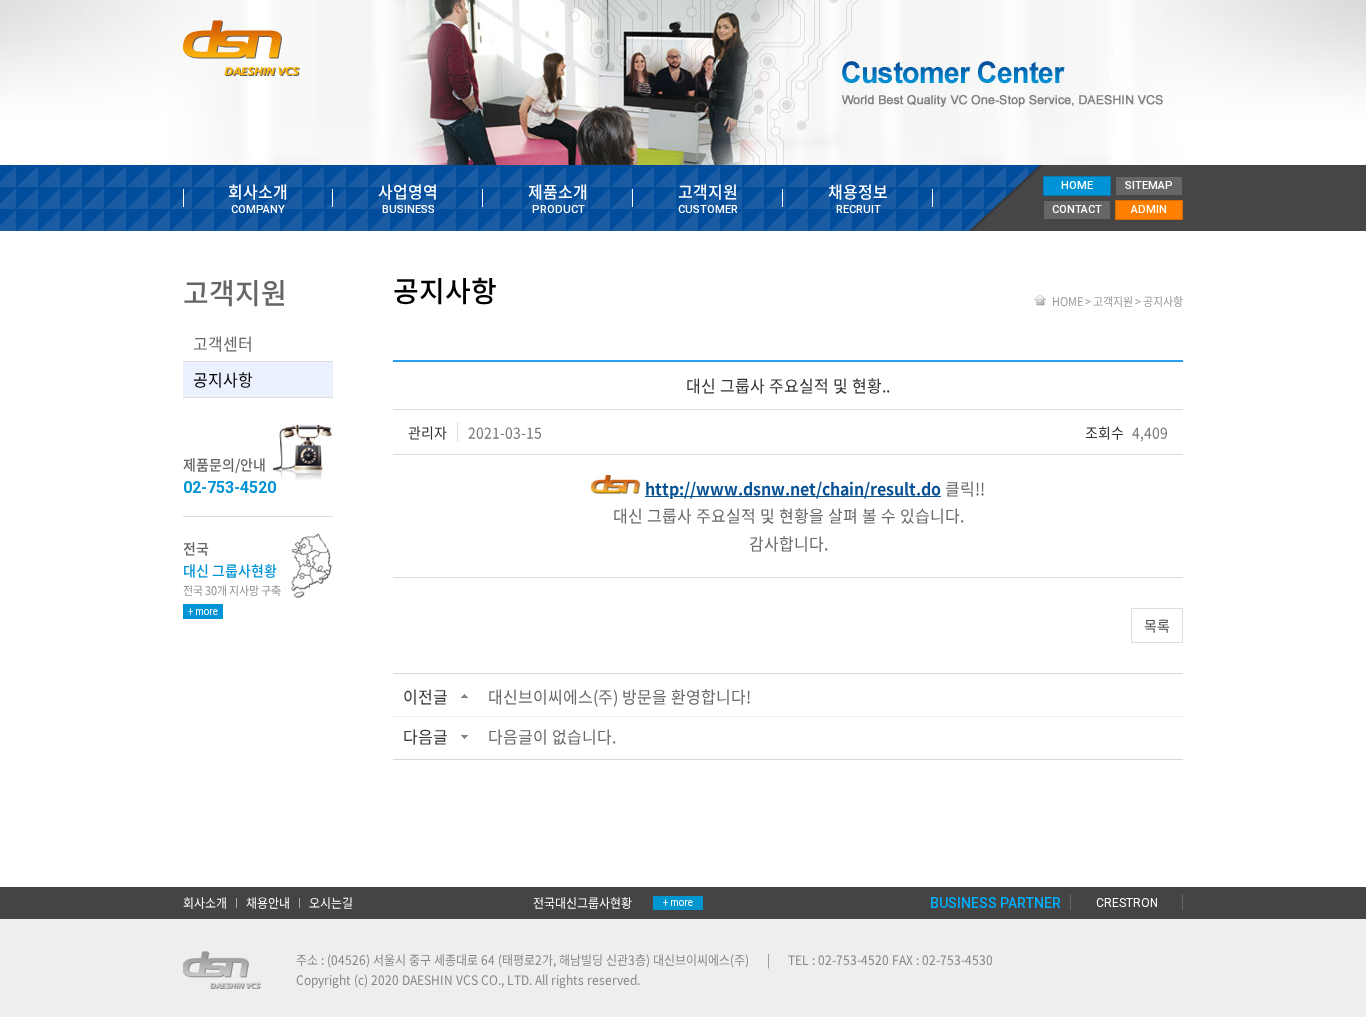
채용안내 (268, 903)
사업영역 (408, 197)
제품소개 (558, 197)
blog (768, 980)
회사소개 (258, 197)
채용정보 (858, 197)
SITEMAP (1149, 185)
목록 (1157, 625)
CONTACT (1077, 209)
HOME (1077, 185)
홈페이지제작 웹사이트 (699, 980)
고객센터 (223, 343)
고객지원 (708, 197)
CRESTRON (1127, 903)
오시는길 (331, 903)
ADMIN (1149, 209)
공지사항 (223, 379)
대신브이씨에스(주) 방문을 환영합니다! (619, 696)
